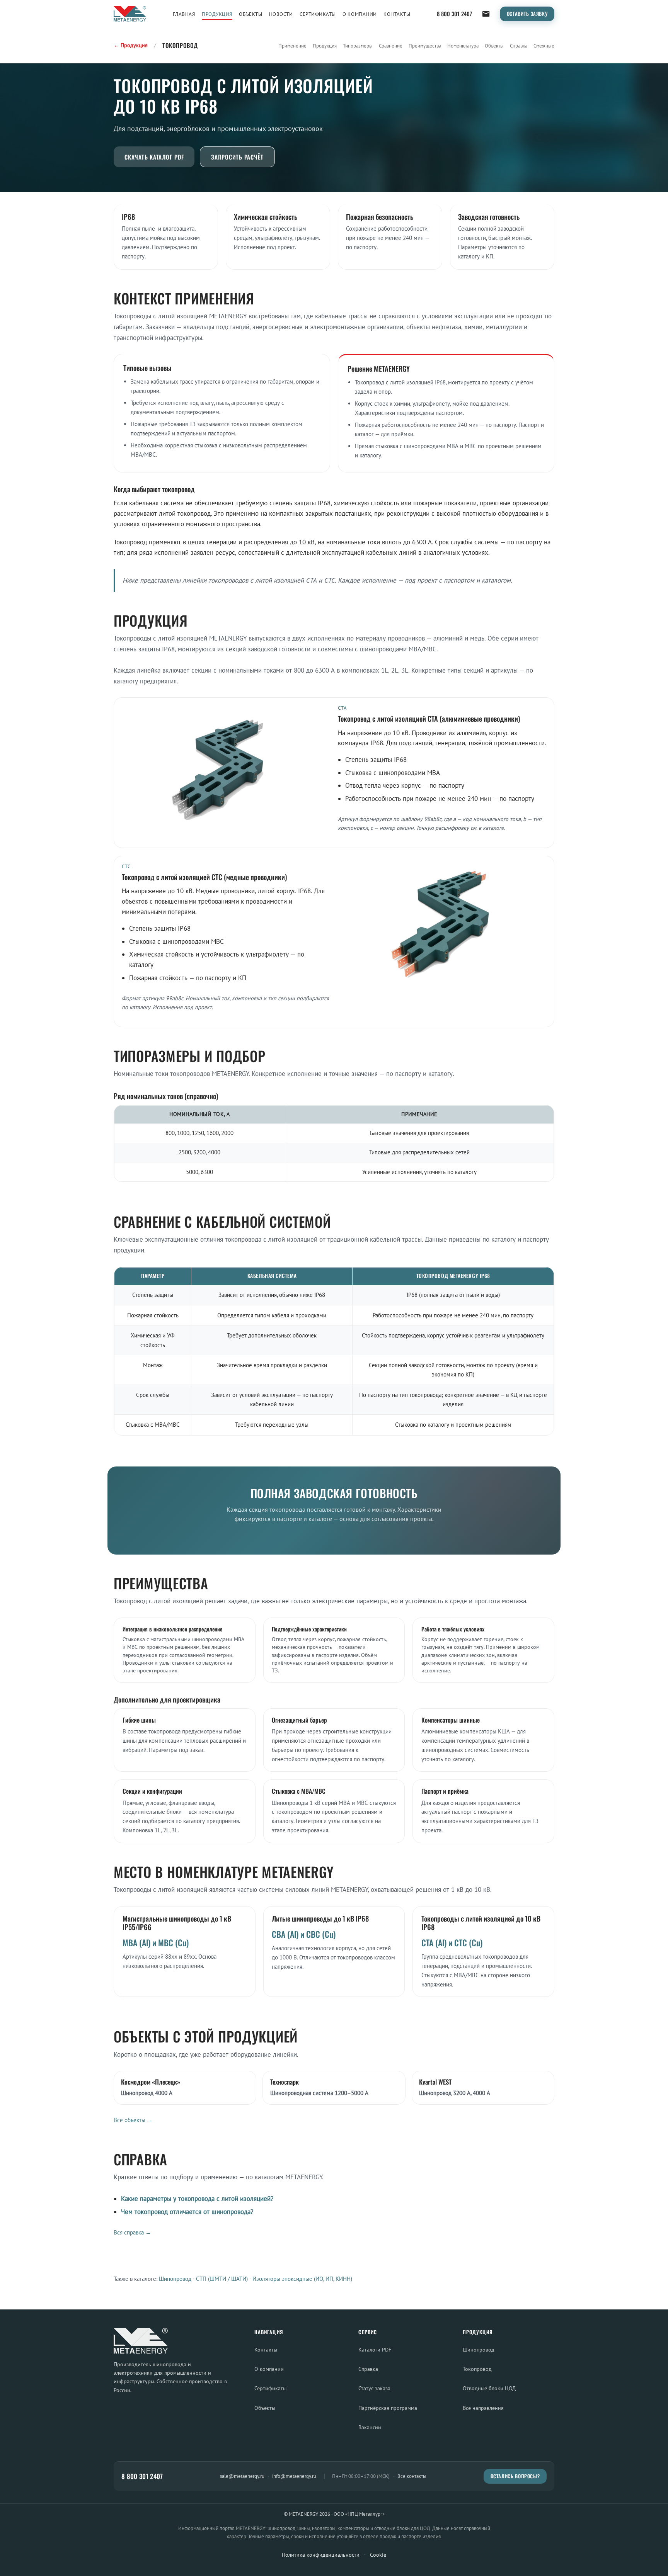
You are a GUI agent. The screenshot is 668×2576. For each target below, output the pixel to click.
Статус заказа (374, 2388)
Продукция (217, 14)
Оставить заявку (527, 14)
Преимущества (425, 46)
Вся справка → (132, 2232)
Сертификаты (318, 14)
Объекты (250, 14)
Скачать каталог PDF (154, 157)
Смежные (544, 46)
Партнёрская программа (388, 2408)
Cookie (378, 2555)
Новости (281, 14)
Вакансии (370, 2427)
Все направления (483, 2408)
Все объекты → (133, 2120)
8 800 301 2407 (454, 14)
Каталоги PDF (375, 2349)
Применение (292, 46)
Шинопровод (175, 2279)
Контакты (397, 14)
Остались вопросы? (515, 2476)
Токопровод (477, 2369)
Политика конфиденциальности (321, 2555)
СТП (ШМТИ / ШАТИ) (222, 2279)
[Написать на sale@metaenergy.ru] (486, 14)
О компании (360, 14)
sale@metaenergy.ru (242, 2476)
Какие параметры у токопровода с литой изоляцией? (197, 2199)
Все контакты (412, 2476)
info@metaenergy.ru (294, 2476)
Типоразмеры (358, 46)
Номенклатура (463, 46)
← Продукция (131, 45)
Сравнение (391, 46)
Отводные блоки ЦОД (489, 2388)
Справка (519, 46)
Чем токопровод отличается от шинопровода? (187, 2212)
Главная (184, 14)
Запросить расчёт (237, 157)
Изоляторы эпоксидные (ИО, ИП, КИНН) (302, 2279)
